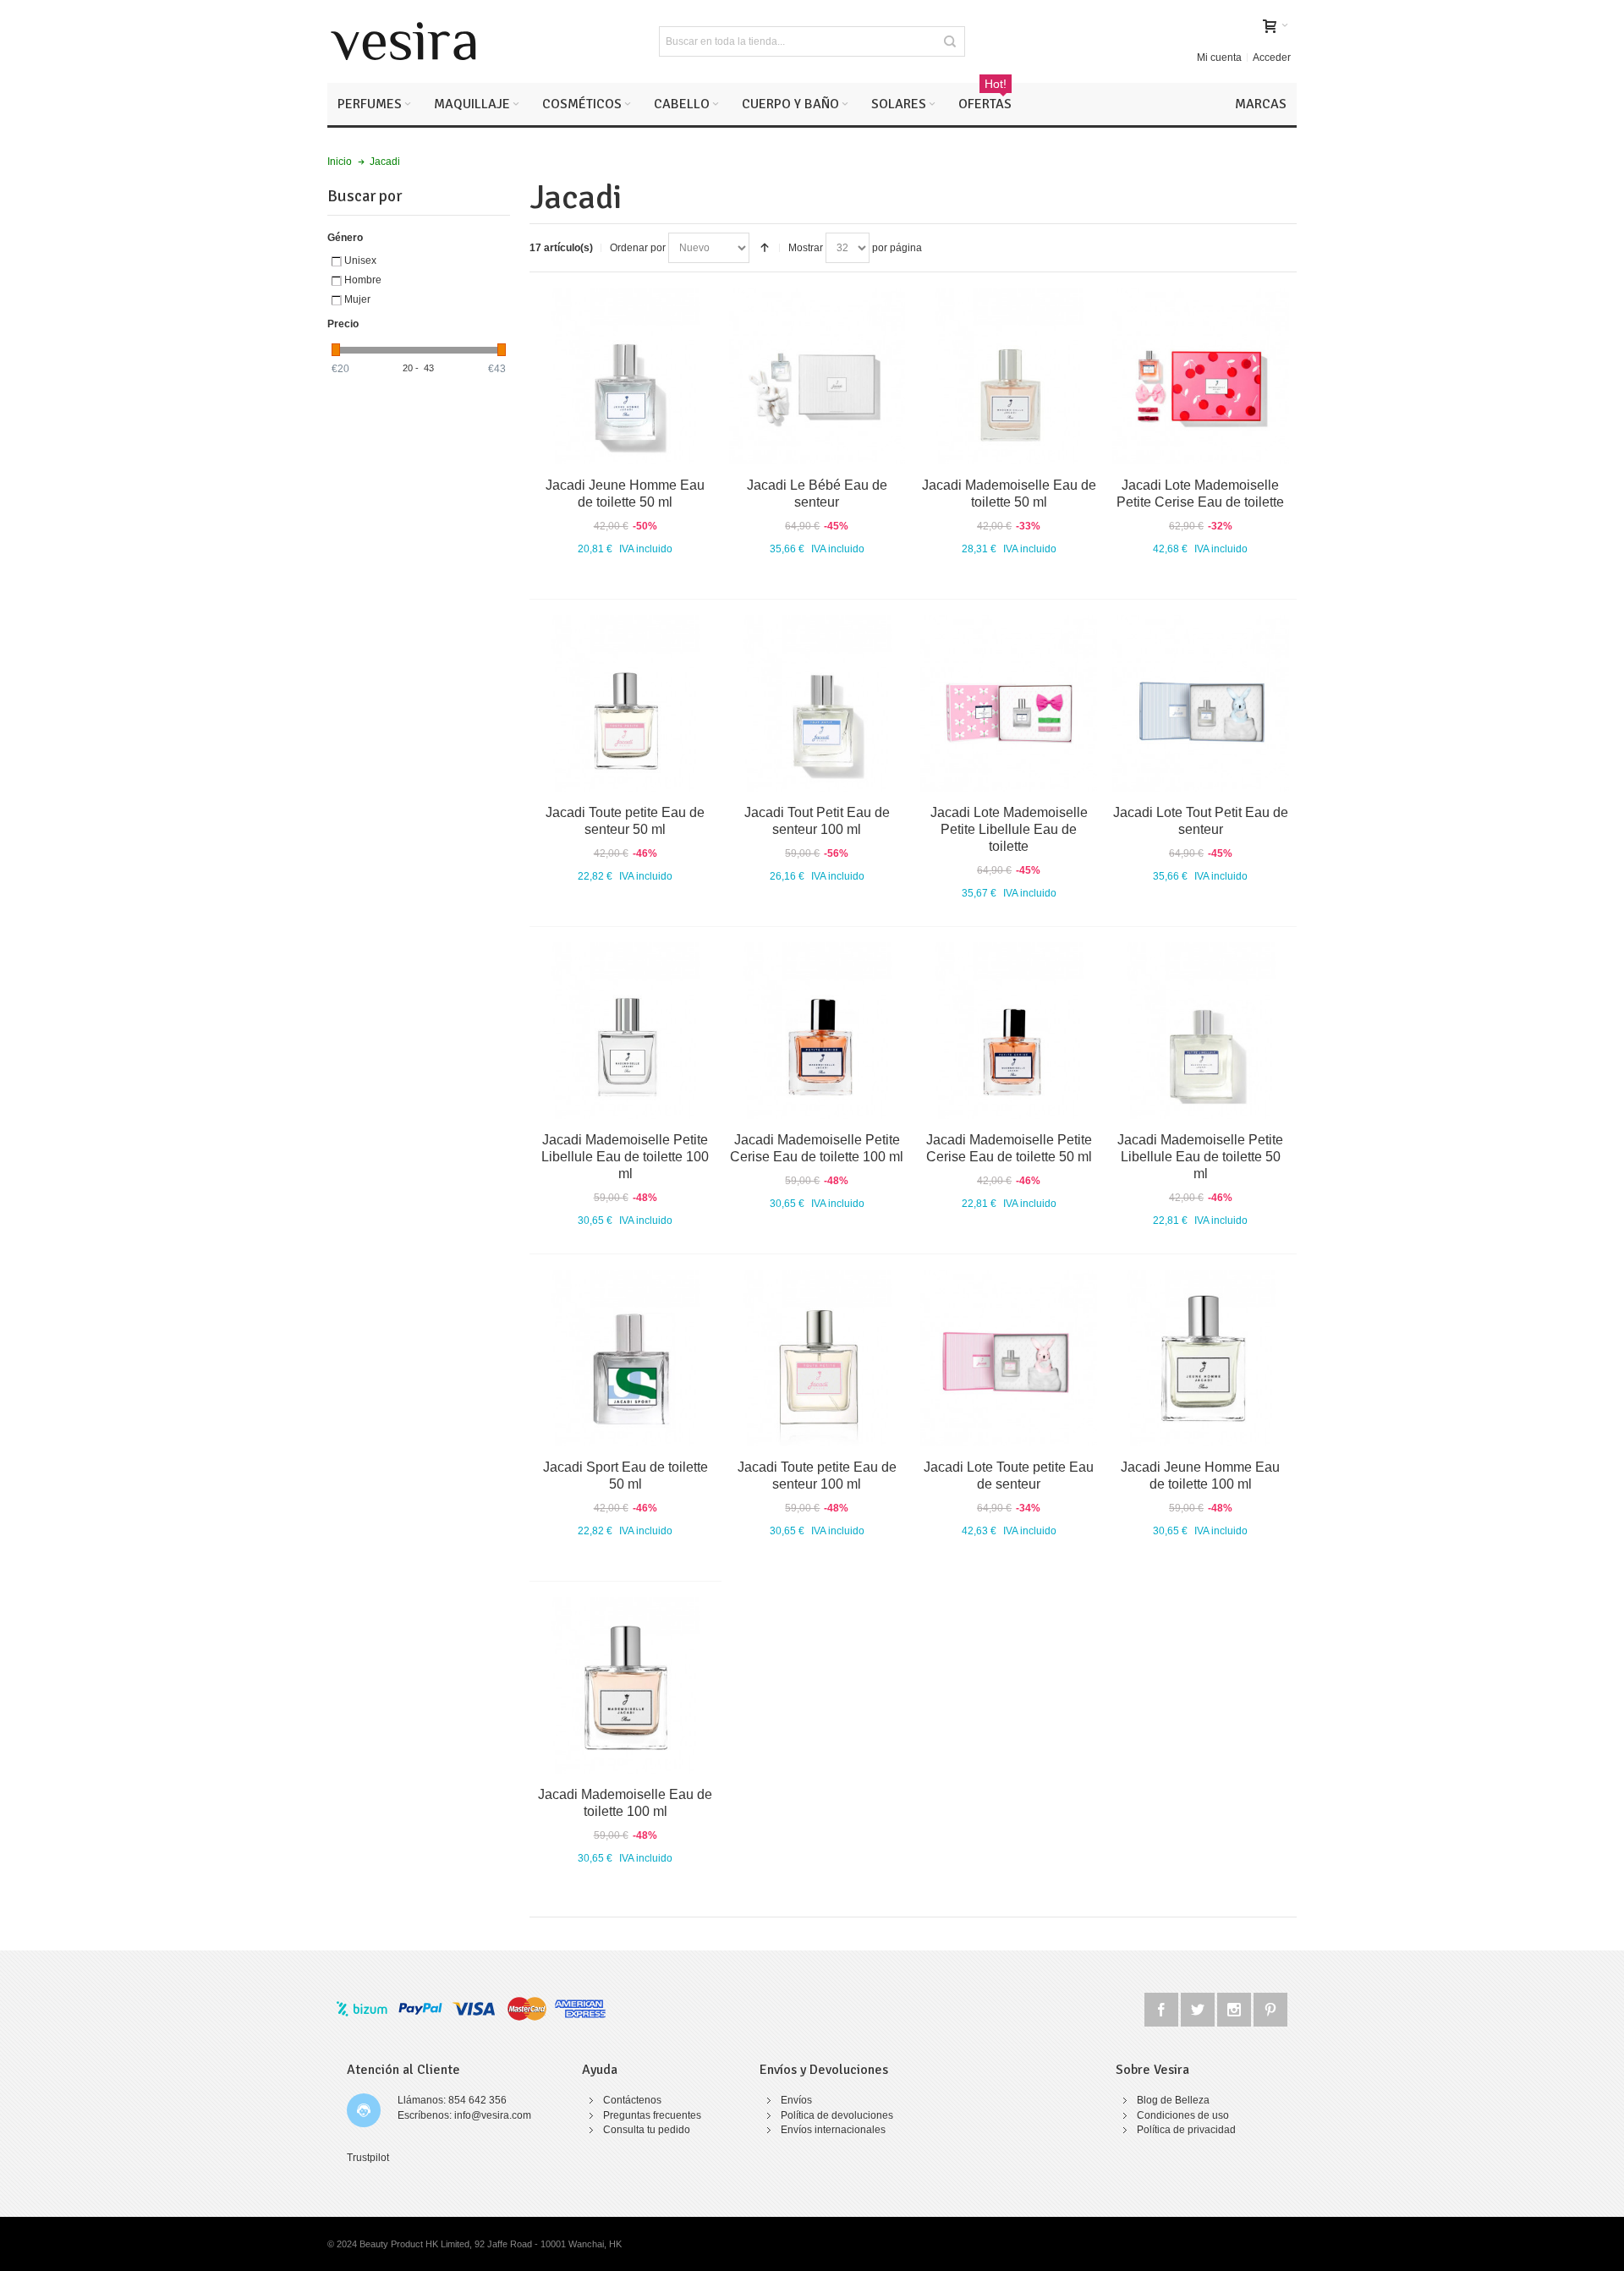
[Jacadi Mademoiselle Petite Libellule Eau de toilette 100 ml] (625, 1031)
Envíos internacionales (833, 2130)
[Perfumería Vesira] (403, 41)
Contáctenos (632, 2100)
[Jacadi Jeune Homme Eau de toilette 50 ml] (625, 376)
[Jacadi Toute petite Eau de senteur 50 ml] (625, 703)
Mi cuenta (1219, 58)
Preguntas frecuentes (652, 2115)
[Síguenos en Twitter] (1199, 2007)
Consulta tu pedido (647, 2130)
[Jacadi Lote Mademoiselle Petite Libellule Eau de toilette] (1009, 703)
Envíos (796, 2100)
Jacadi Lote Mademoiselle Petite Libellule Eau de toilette (1009, 829)
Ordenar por (638, 248)
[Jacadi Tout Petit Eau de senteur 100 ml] (817, 703)
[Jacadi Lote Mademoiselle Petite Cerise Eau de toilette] (1201, 376)
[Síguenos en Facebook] (1163, 2007)
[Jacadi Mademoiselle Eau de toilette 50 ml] (1009, 376)
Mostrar (806, 248)
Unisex (360, 261)
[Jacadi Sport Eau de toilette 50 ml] (625, 1358)
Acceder (1272, 58)
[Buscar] (950, 41)
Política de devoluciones (837, 2115)
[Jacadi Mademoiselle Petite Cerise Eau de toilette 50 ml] (1009, 1031)
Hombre (363, 280)
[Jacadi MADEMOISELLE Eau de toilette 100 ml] (625, 1685)
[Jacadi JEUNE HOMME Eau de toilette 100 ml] (1201, 1358)
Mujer (357, 299)
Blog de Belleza (1173, 2100)
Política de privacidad (1186, 2130)
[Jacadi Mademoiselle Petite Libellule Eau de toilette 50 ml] (1201, 1031)
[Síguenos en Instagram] (1235, 2007)
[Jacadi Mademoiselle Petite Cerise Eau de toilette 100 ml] (817, 1031)
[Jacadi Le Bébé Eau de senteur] (817, 376)
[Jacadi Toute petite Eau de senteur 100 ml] (817, 1358)
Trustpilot (368, 2158)
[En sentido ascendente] (765, 248)
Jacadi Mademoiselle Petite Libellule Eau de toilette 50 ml (1200, 1157)
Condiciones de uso (1183, 2115)
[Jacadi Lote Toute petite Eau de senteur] (1009, 1358)
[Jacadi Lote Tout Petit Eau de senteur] (1201, 703)
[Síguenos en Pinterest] (1270, 2007)
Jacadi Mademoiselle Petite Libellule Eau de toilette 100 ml (625, 1157)
